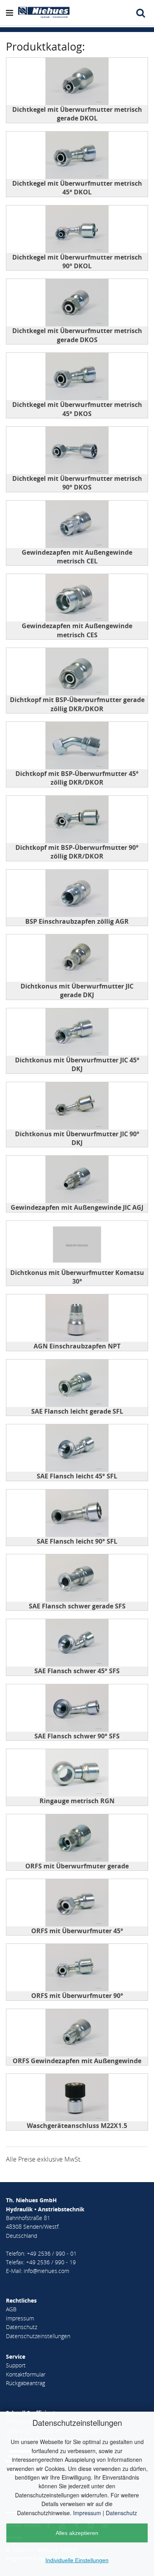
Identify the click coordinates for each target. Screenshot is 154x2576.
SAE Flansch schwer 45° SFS (77, 1671)
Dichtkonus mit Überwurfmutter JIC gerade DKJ (77, 990)
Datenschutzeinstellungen (38, 2336)
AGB (11, 2309)
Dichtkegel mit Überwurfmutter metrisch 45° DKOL (77, 188)
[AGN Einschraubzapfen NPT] (77, 1318)
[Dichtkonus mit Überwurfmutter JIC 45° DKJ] (77, 1032)
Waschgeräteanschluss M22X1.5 (77, 2126)
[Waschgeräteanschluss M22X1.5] (77, 2098)
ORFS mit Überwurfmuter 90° (77, 1996)
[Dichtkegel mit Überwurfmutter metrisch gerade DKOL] (77, 81)
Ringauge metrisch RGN (77, 1801)
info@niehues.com (46, 2271)
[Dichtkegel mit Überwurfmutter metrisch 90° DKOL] (77, 229)
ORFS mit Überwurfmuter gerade (77, 1866)
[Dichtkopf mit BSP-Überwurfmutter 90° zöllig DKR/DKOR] (77, 819)
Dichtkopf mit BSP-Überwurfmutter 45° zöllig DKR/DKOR (77, 778)
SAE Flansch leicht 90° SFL (77, 1541)
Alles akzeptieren (77, 2533)
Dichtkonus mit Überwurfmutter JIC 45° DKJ (77, 1064)
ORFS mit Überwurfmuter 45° (77, 1931)
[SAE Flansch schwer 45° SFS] (77, 1643)
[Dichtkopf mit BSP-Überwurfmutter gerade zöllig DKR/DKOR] (77, 672)
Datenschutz (121, 2513)
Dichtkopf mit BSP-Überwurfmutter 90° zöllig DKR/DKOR (77, 852)
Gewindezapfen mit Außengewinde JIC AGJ (77, 1207)
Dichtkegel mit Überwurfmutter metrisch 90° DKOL (77, 262)
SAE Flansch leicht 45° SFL (77, 1476)
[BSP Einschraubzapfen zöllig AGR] (77, 893)
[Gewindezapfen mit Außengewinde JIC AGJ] (77, 1179)
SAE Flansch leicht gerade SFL (77, 1411)
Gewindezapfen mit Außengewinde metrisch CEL (77, 557)
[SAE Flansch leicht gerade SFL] (77, 1383)
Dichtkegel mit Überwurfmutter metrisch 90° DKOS (77, 483)
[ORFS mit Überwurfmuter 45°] (77, 1903)
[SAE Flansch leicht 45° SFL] (77, 1448)
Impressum (87, 2513)
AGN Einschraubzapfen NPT (77, 1346)
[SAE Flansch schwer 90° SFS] (77, 1708)
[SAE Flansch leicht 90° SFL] (77, 1513)
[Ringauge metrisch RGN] (77, 1773)
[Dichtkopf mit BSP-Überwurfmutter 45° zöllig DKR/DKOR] (77, 746)
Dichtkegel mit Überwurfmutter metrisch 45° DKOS (77, 409)
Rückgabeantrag (25, 2383)
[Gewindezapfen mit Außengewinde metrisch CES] (77, 598)
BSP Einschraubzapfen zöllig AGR (77, 921)
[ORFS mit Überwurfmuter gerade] (77, 1838)
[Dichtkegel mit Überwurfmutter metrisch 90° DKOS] (77, 450)
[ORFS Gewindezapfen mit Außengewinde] (77, 2033)
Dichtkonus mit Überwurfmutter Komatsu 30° (77, 1277)
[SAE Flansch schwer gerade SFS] (77, 1578)
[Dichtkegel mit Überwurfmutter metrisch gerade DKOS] (77, 303)
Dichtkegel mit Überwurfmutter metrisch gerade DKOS (77, 335)
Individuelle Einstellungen (77, 2560)
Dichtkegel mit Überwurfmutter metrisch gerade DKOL (77, 114)
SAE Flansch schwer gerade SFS (77, 1606)
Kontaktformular (26, 2374)
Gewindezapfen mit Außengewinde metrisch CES (77, 630)
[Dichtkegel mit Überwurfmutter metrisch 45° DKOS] (77, 377)
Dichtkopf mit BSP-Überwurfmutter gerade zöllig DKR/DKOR (77, 704)
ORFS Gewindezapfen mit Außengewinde (77, 2061)
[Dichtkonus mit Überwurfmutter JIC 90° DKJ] (77, 1106)
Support (16, 2365)
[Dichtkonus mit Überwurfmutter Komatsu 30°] (77, 1245)
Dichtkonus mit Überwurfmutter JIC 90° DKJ (77, 1138)
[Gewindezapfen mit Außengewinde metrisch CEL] (77, 524)
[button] (11, 13)
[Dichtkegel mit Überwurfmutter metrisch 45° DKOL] (77, 155)
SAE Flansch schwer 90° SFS (77, 1736)
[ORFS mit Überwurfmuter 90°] (77, 1968)
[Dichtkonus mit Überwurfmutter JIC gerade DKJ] (77, 958)
